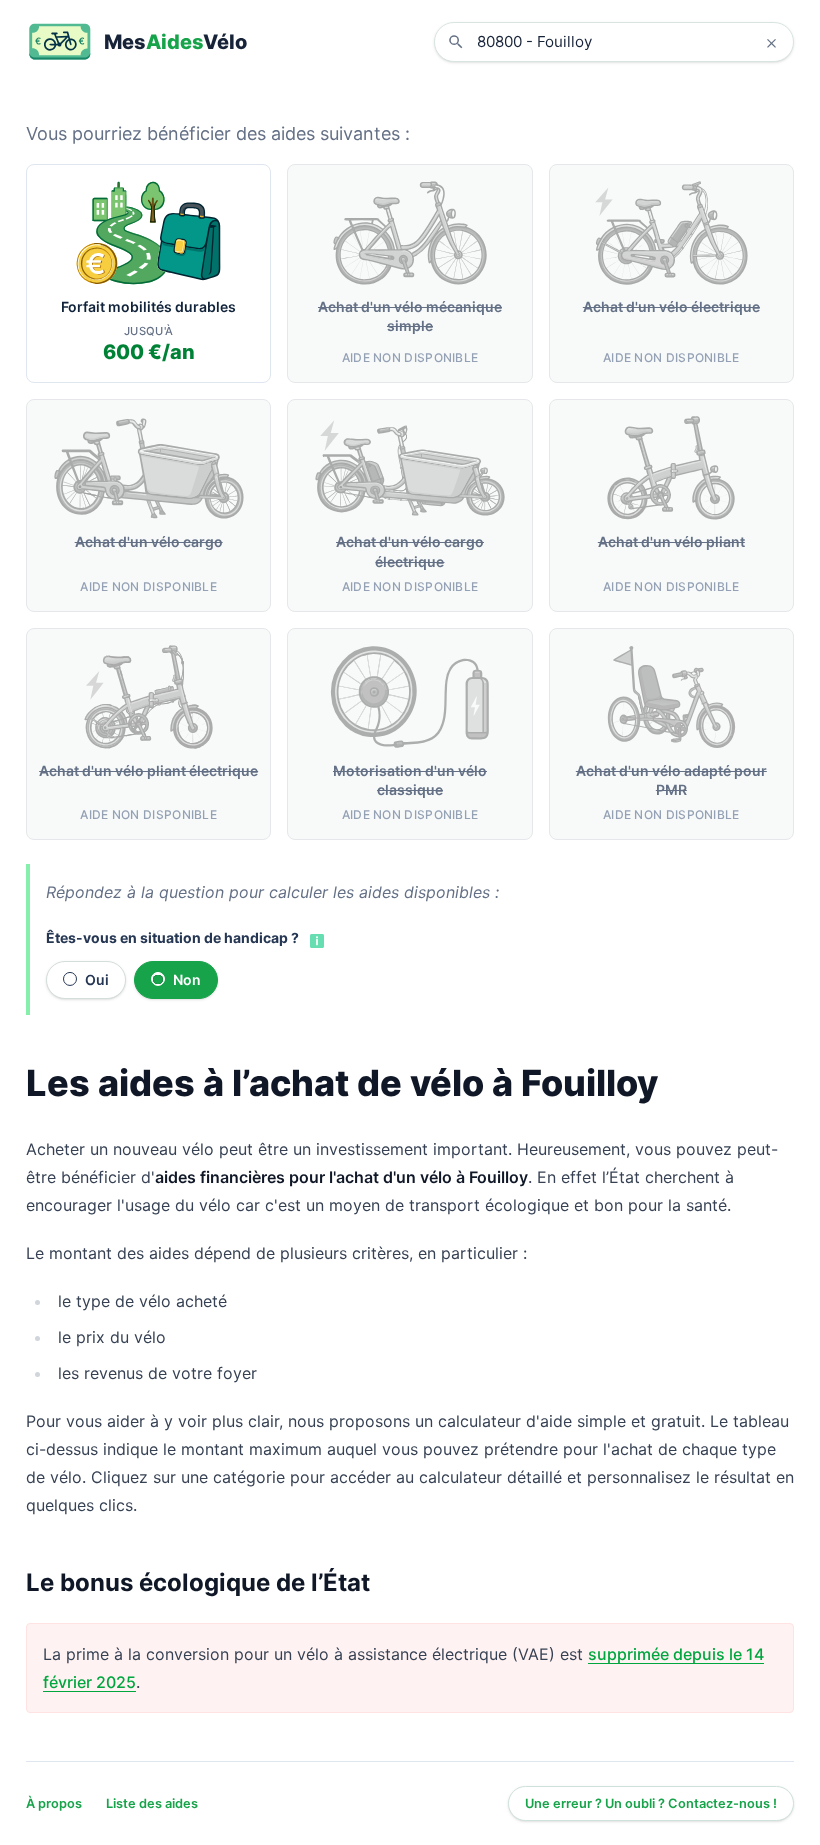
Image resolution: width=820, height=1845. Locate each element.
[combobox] (629, 42)
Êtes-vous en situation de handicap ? (172, 937)
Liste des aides (152, 1803)
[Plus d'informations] (315, 939)
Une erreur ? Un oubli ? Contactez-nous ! (651, 1803)
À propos (54, 1803)
